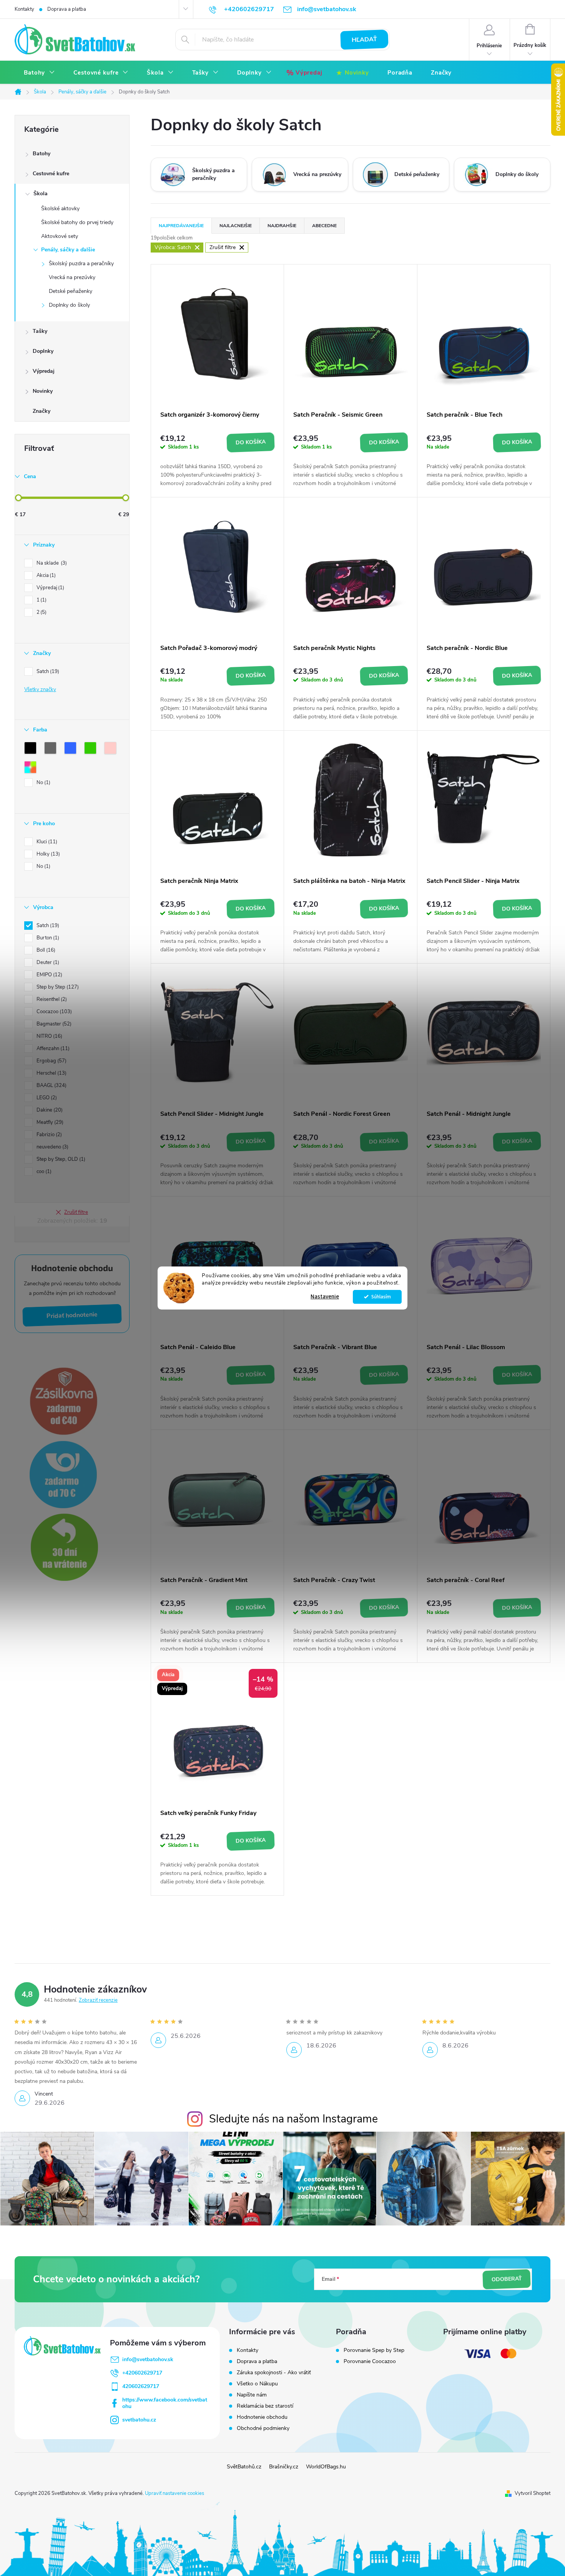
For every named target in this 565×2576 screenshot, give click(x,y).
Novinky (43, 391)
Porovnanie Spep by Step (374, 2350)
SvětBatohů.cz (244, 2467)
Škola (41, 194)
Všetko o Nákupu (257, 2384)
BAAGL (51, 1085)
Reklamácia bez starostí (265, 2406)
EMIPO (49, 975)
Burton (47, 938)
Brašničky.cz (284, 2467)
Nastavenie (325, 1297)
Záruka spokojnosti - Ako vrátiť (274, 2372)
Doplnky (43, 351)
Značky (42, 411)
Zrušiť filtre (76, 1212)
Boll (45, 950)
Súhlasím (381, 1297)
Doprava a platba (67, 9)
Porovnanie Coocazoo (370, 2362)
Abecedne (324, 226)
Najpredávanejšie (181, 226)
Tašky (40, 331)
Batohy (42, 154)
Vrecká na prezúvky (72, 277)
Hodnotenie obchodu (262, 2417)
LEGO (46, 1098)
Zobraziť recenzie (98, 2000)
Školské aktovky (60, 209)
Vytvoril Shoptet (533, 2493)
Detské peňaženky (71, 291)
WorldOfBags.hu (326, 2467)
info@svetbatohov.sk (148, 2359)
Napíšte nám (252, 2395)
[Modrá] (72, 750)
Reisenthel (51, 999)
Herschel (51, 1073)
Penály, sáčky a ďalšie (68, 250)
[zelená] (92, 750)
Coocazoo (53, 1012)
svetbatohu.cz (139, 2420)
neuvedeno (52, 1147)
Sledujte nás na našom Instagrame (293, 2119)
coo (43, 1172)
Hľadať (364, 40)
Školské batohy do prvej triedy (77, 222)
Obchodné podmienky (263, 2428)
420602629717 (141, 2386)
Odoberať (507, 2279)
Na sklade (51, 563)
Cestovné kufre (51, 174)
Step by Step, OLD (60, 1159)
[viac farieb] (32, 769)
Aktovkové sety (60, 236)
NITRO (49, 1036)
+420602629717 (142, 2373)
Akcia (45, 575)
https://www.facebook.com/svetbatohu (165, 2403)
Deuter (47, 962)
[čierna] (32, 750)
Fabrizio (48, 1135)
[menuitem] (39, 73)
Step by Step (57, 987)
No (43, 783)
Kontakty (24, 9)
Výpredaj (44, 371)
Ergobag (51, 1061)
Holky (47, 854)
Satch (47, 671)
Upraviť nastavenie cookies (174, 2493)
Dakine (49, 1110)
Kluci (46, 842)
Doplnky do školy (69, 305)
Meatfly (49, 1122)
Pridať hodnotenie (72, 1315)
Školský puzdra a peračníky (81, 263)
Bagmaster (53, 1024)
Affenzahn (52, 1049)
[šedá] (52, 750)
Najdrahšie (282, 226)
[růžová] (112, 750)
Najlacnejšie (236, 226)
